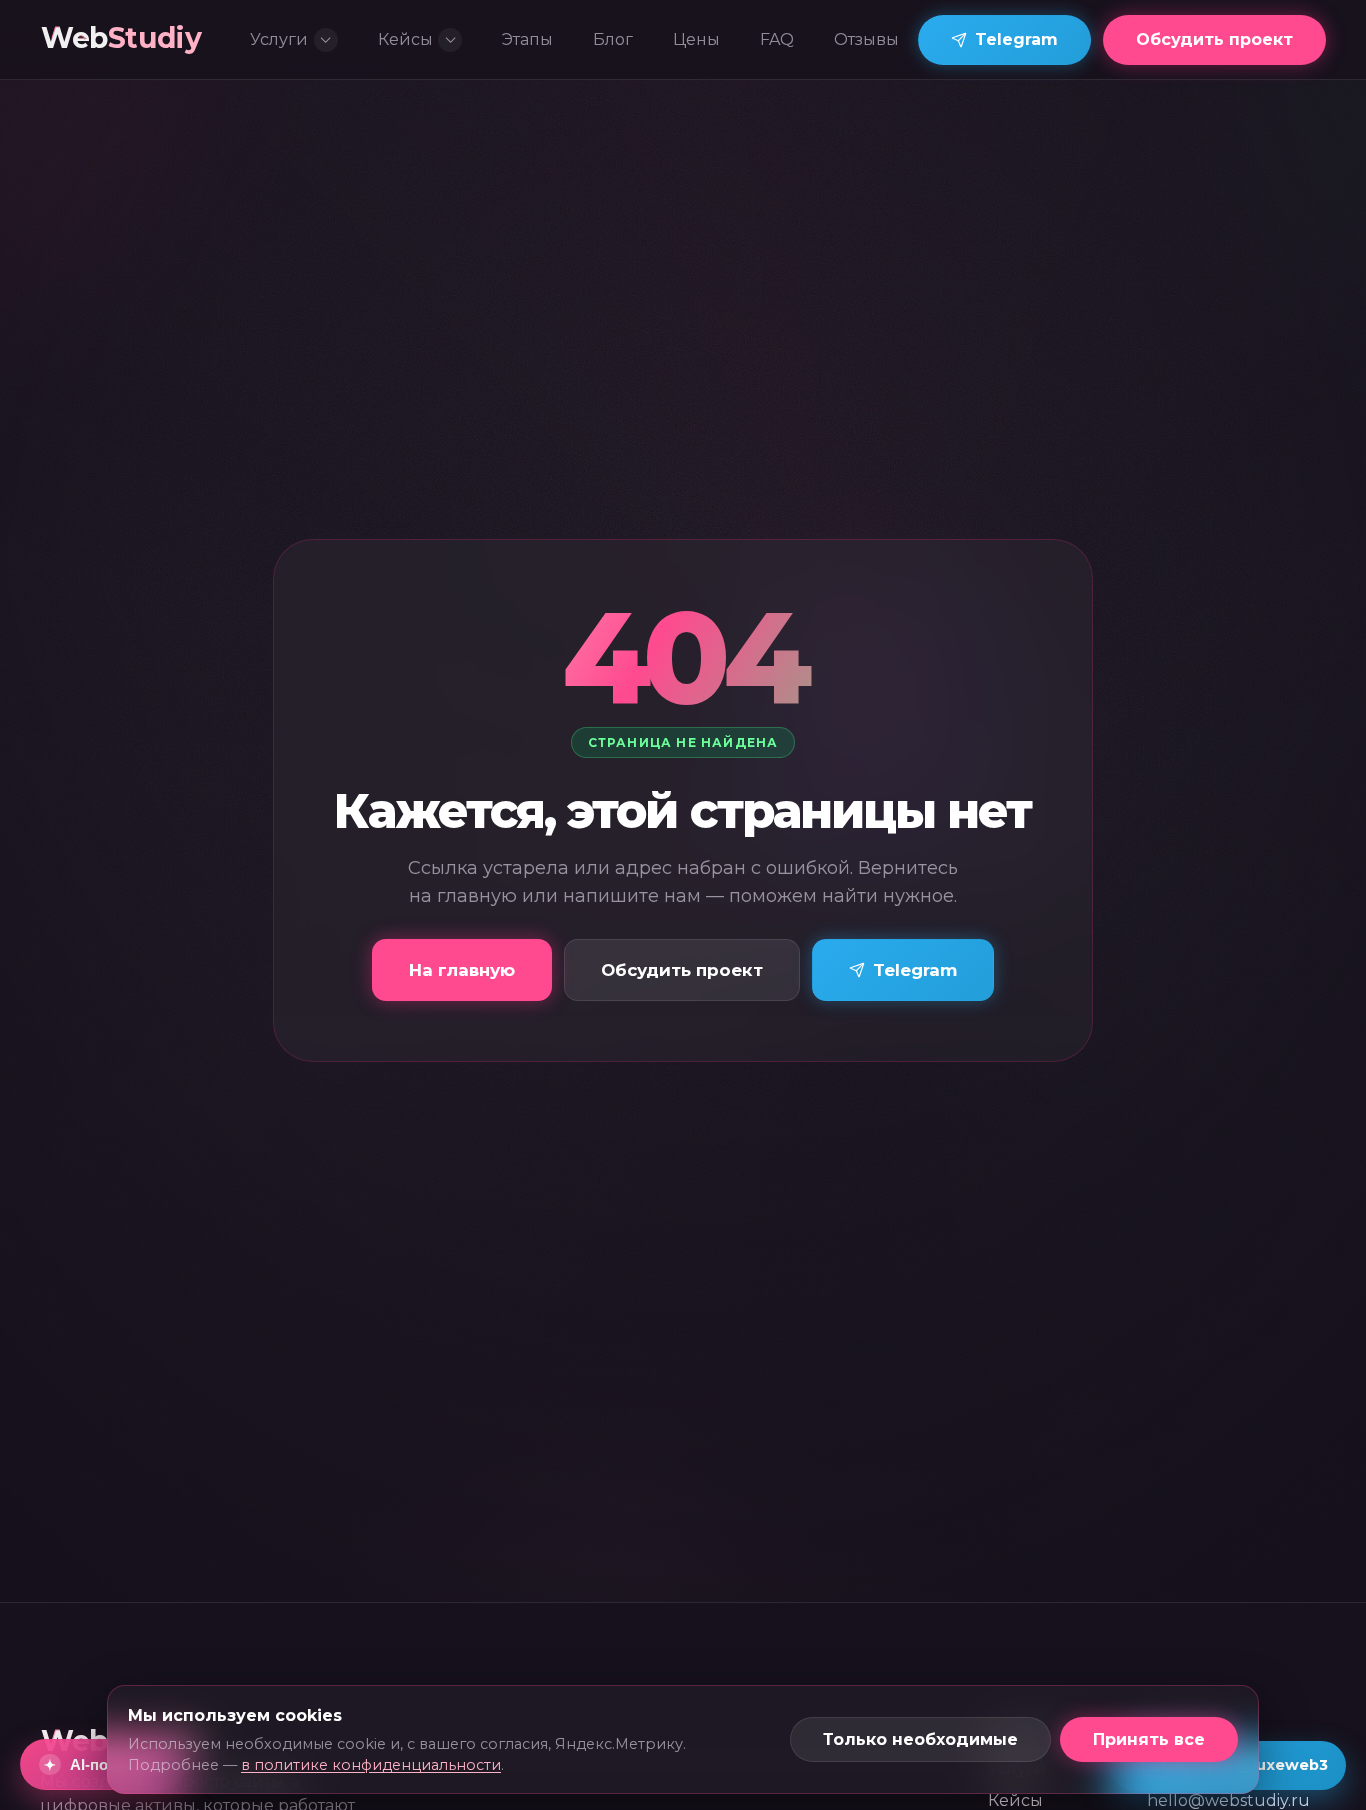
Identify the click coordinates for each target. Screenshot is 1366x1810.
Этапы (527, 39)
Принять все (1149, 1739)
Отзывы (866, 39)
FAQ (777, 39)
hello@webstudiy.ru (1228, 1800)
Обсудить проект (1214, 39)
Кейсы (405, 39)
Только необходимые (920, 1739)
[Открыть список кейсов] (450, 40)
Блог (613, 39)
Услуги (279, 39)
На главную (462, 970)
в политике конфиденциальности (371, 1765)
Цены (696, 39)
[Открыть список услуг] (326, 40)
